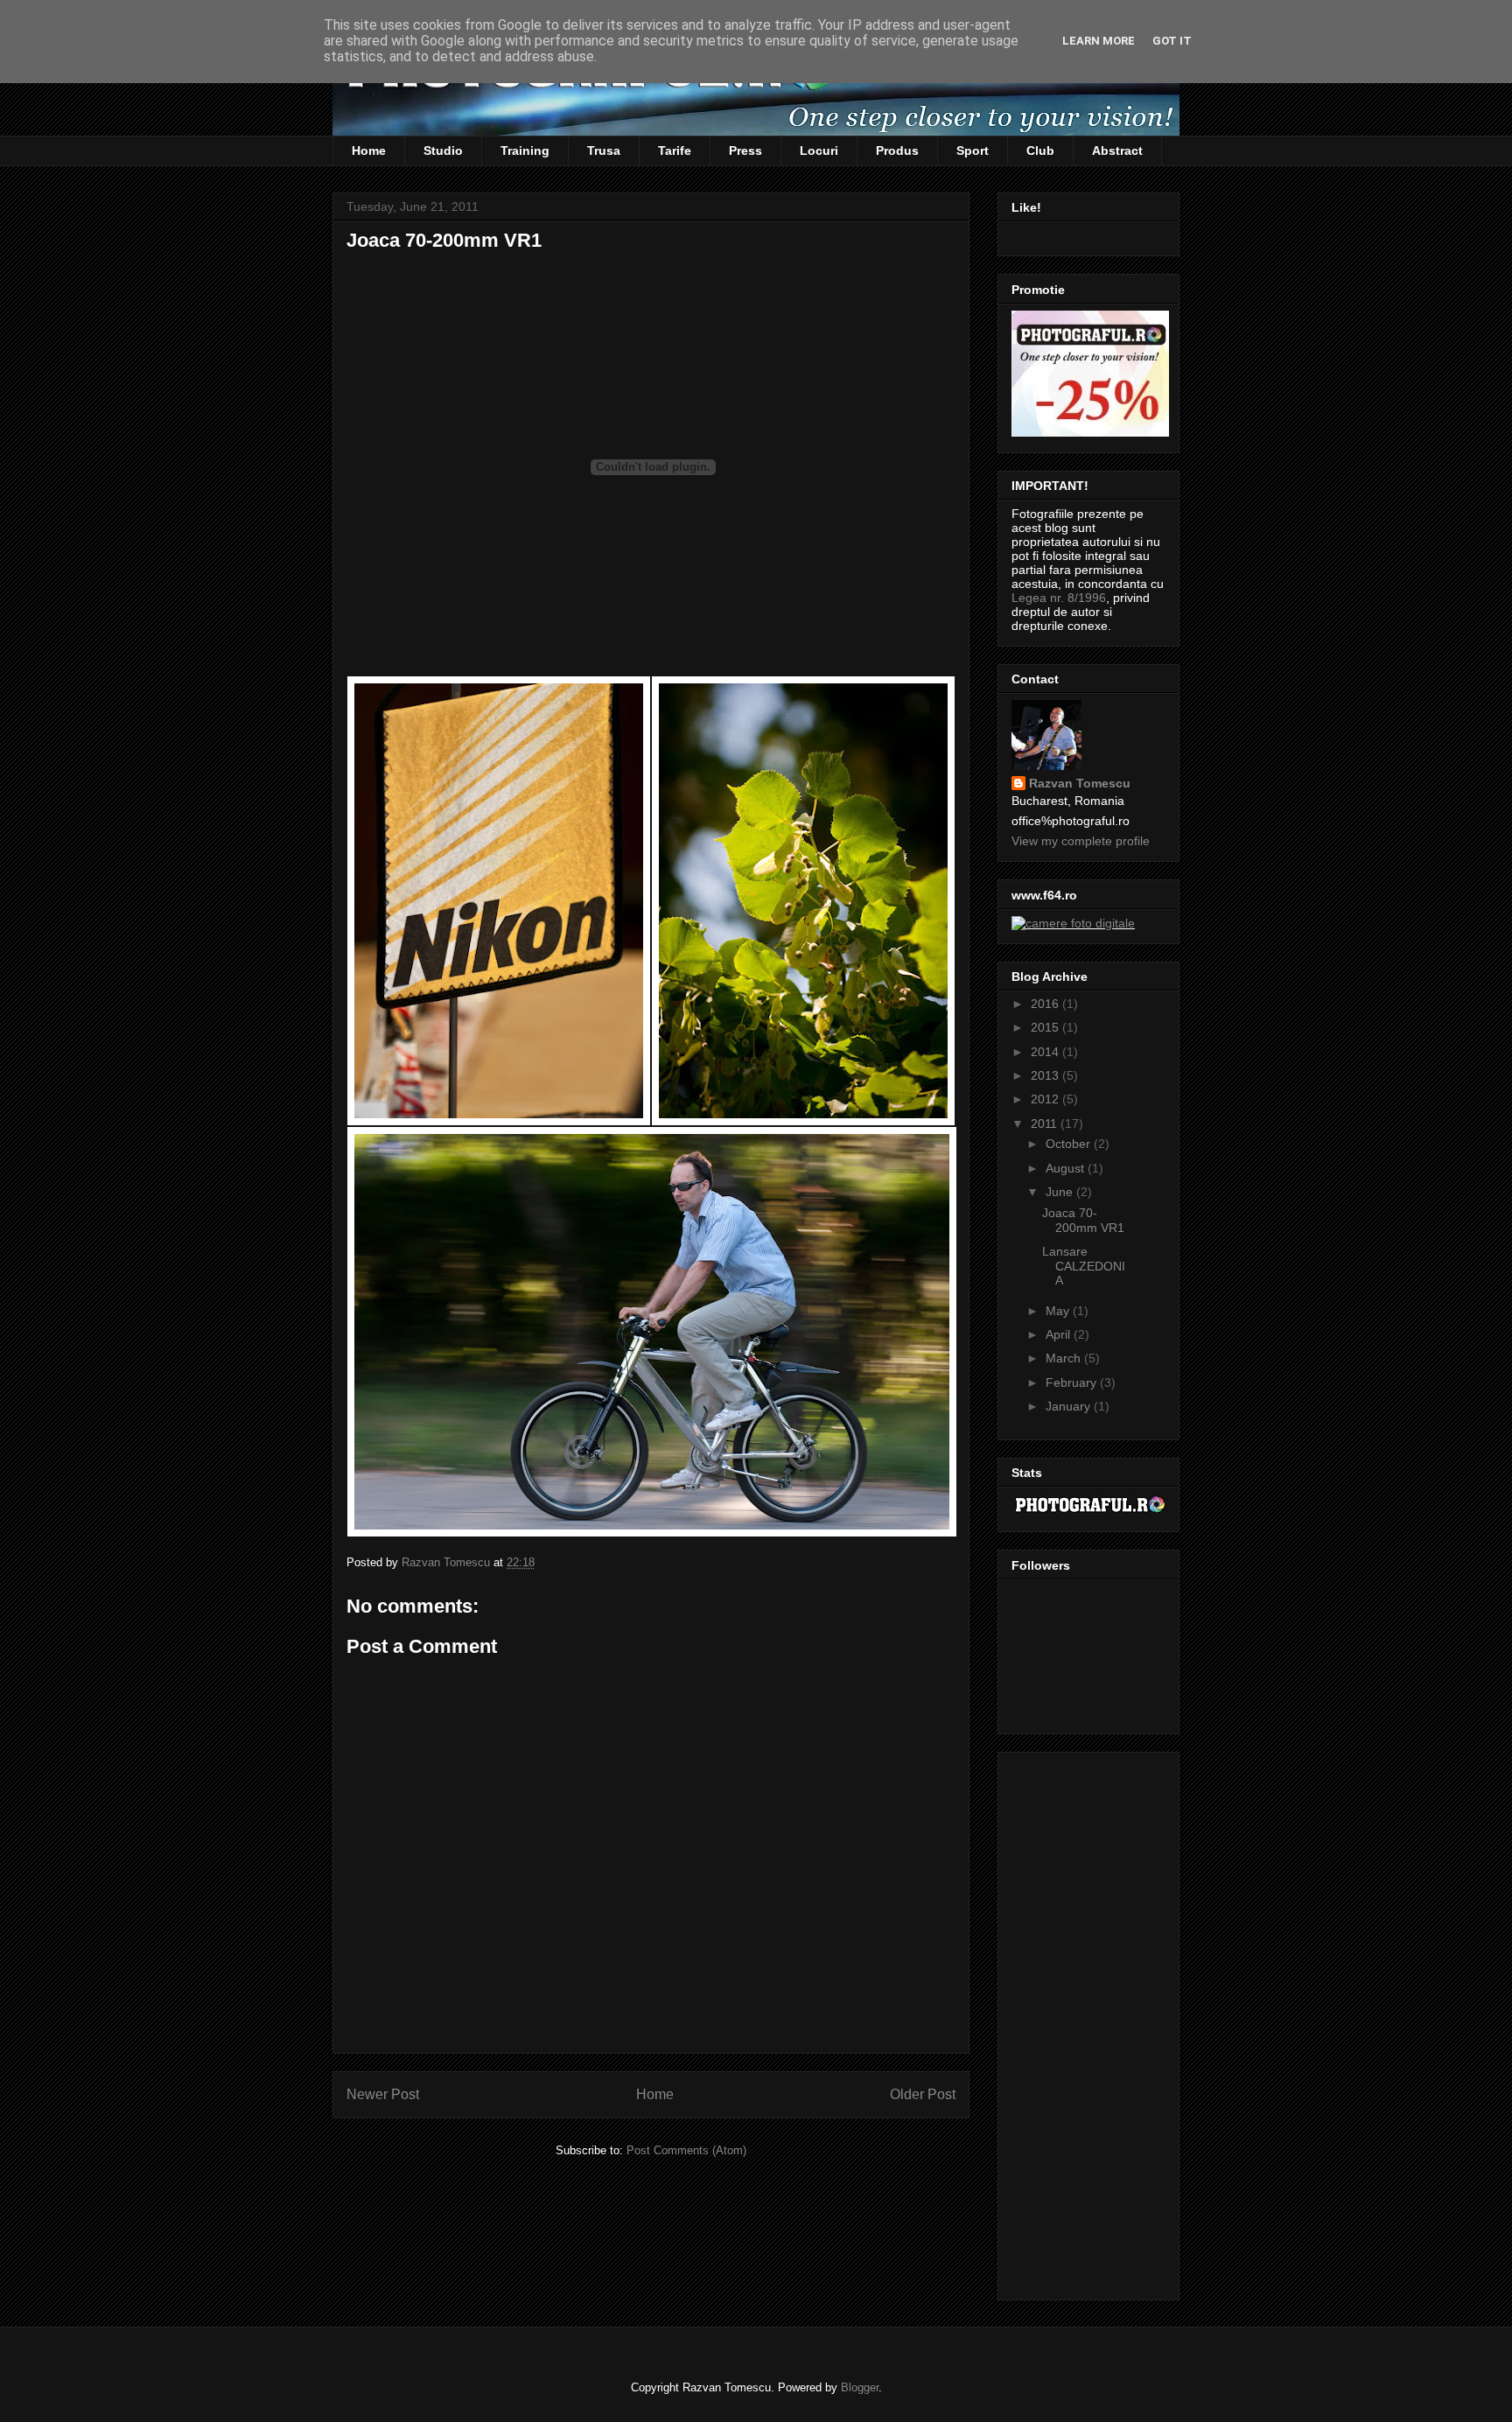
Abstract (1117, 150)
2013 (1046, 1075)
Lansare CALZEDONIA (1084, 1266)
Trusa (604, 150)
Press (745, 150)
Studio (443, 150)
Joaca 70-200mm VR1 (1083, 1220)
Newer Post (383, 2094)
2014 (1046, 1052)
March (1065, 1358)
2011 (1046, 1123)
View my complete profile (1081, 841)
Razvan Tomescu (1080, 783)
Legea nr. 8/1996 (1059, 598)
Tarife (675, 150)
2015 (1046, 1027)
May (1059, 1311)
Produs (897, 150)
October (1070, 1144)
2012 (1046, 1099)
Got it (1172, 41)
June (1061, 1192)
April (1060, 1334)
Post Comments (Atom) (686, 2150)
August (1067, 1168)
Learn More (1099, 41)
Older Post (923, 2094)
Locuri (819, 150)
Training (525, 150)
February (1073, 1382)
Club (1040, 150)
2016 (1046, 1004)
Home (369, 150)
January (1070, 1406)
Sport (973, 150)
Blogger (860, 2387)
